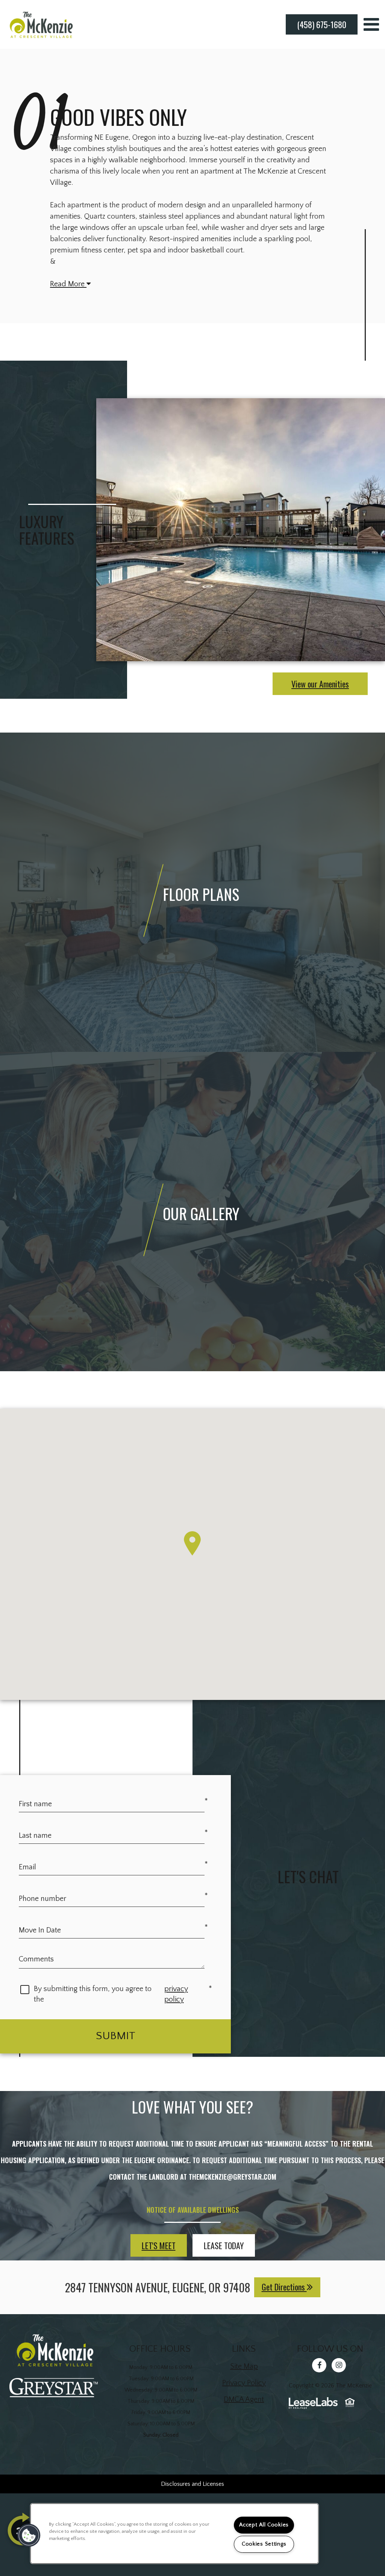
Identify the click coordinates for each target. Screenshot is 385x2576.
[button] (320, 2367)
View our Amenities (320, 684)
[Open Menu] (371, 24)
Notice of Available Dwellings (193, 2210)
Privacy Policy (244, 2383)
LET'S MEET (159, 2245)
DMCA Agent (244, 2399)
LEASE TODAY (224, 2245)
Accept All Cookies (264, 2525)
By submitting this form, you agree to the (93, 1994)
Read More (68, 284)
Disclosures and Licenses (192, 2484)
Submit (116, 2036)
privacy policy (187, 1994)
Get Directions (284, 2287)
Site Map (244, 2366)
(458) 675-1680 (322, 24)
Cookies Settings (264, 2544)
